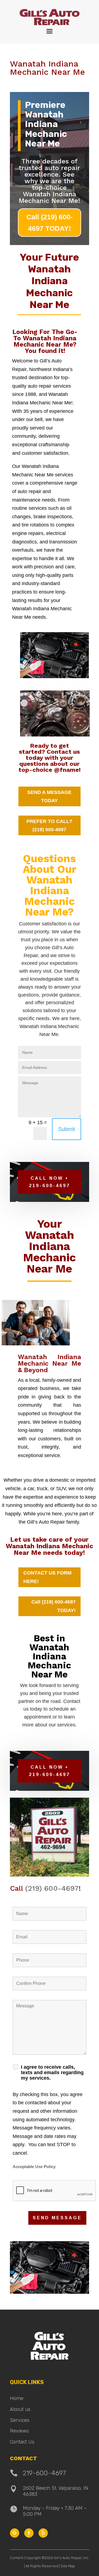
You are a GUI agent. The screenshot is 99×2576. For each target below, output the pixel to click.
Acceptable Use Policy (34, 2167)
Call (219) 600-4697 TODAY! (50, 223)
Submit (67, 1129)
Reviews (19, 2431)
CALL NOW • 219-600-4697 (50, 1182)
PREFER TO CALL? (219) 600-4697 (49, 826)
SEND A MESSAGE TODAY (49, 797)
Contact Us (22, 2442)
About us (20, 2409)
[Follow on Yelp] (43, 2533)
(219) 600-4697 (52, 1888)
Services (20, 2420)
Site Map (68, 2566)
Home (17, 2398)
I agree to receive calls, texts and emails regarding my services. (52, 2073)
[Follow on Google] (15, 2533)
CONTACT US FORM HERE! (47, 1577)
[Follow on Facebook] (29, 2533)
